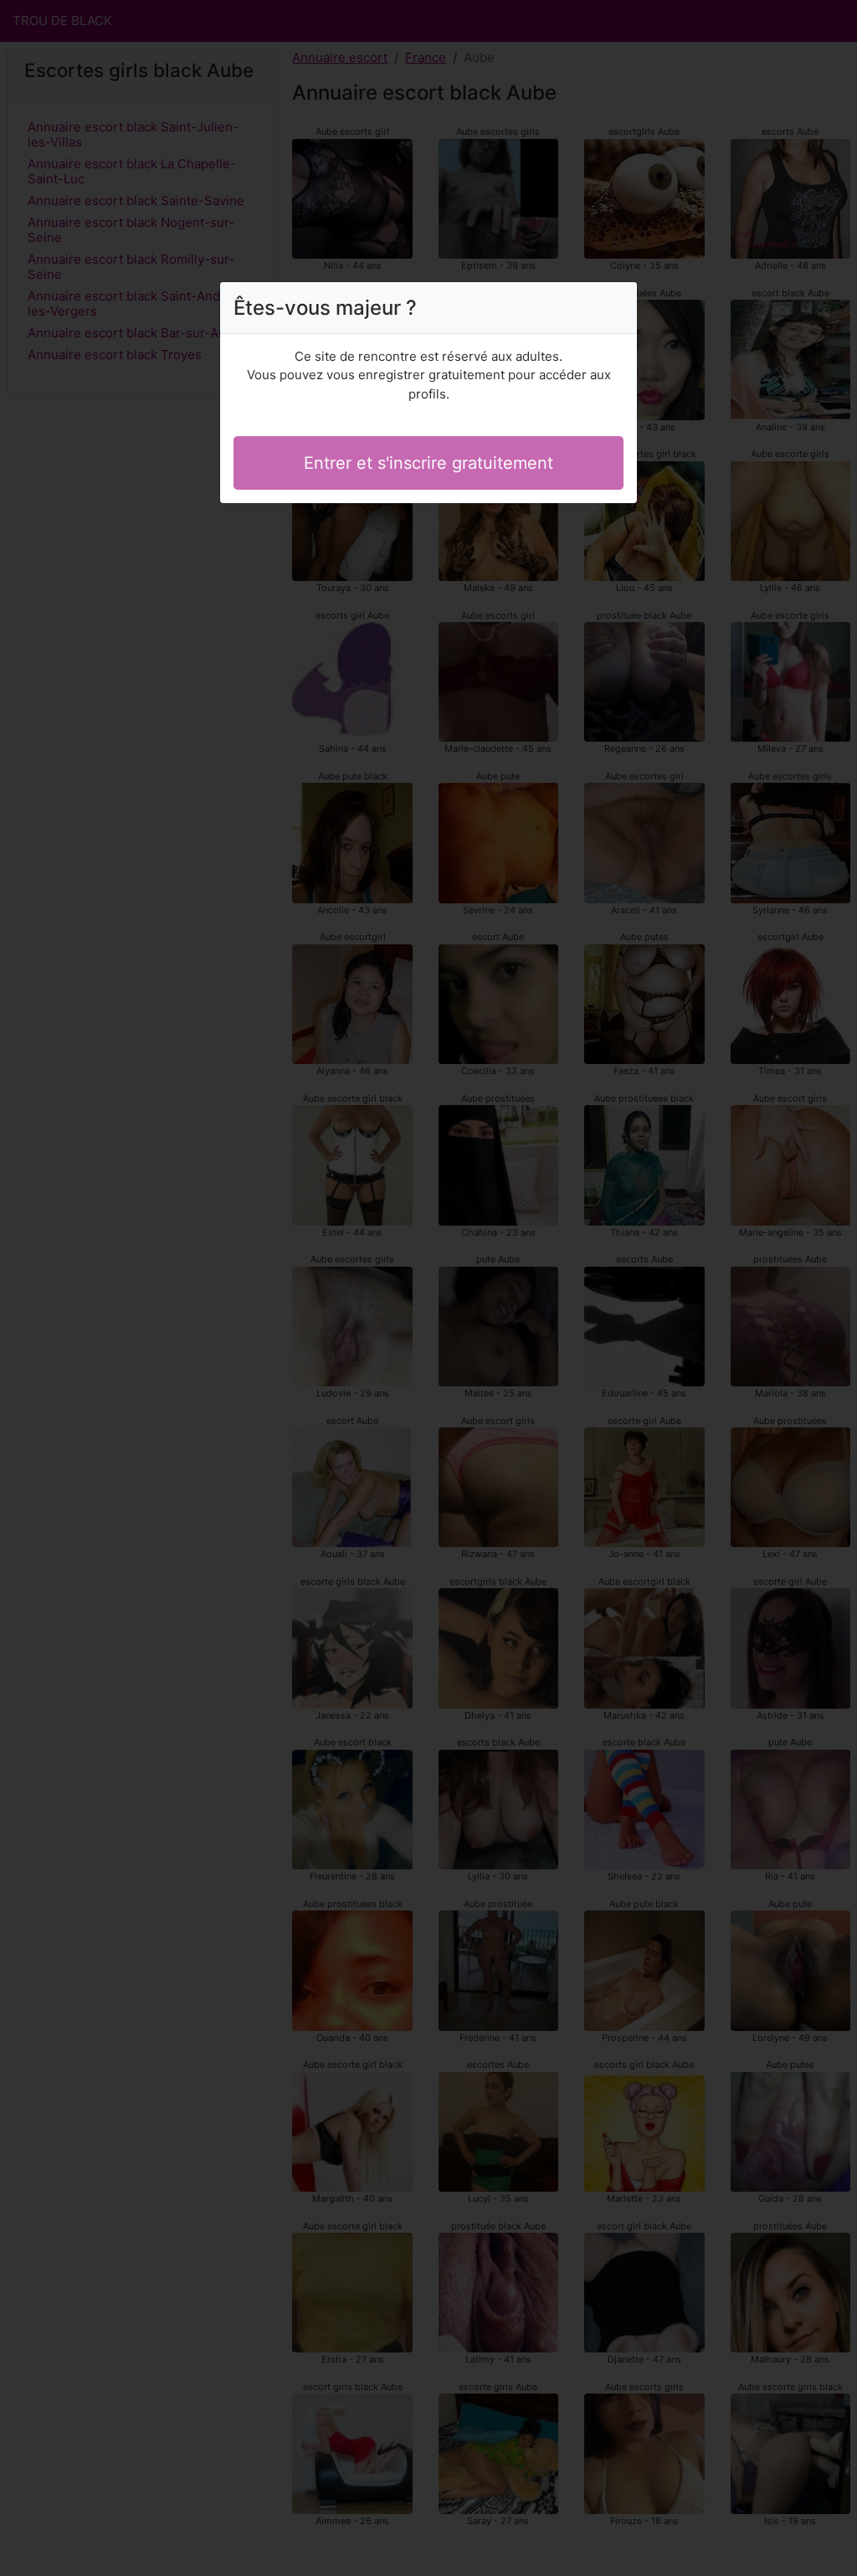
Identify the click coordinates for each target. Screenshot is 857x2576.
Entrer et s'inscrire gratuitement (428, 463)
